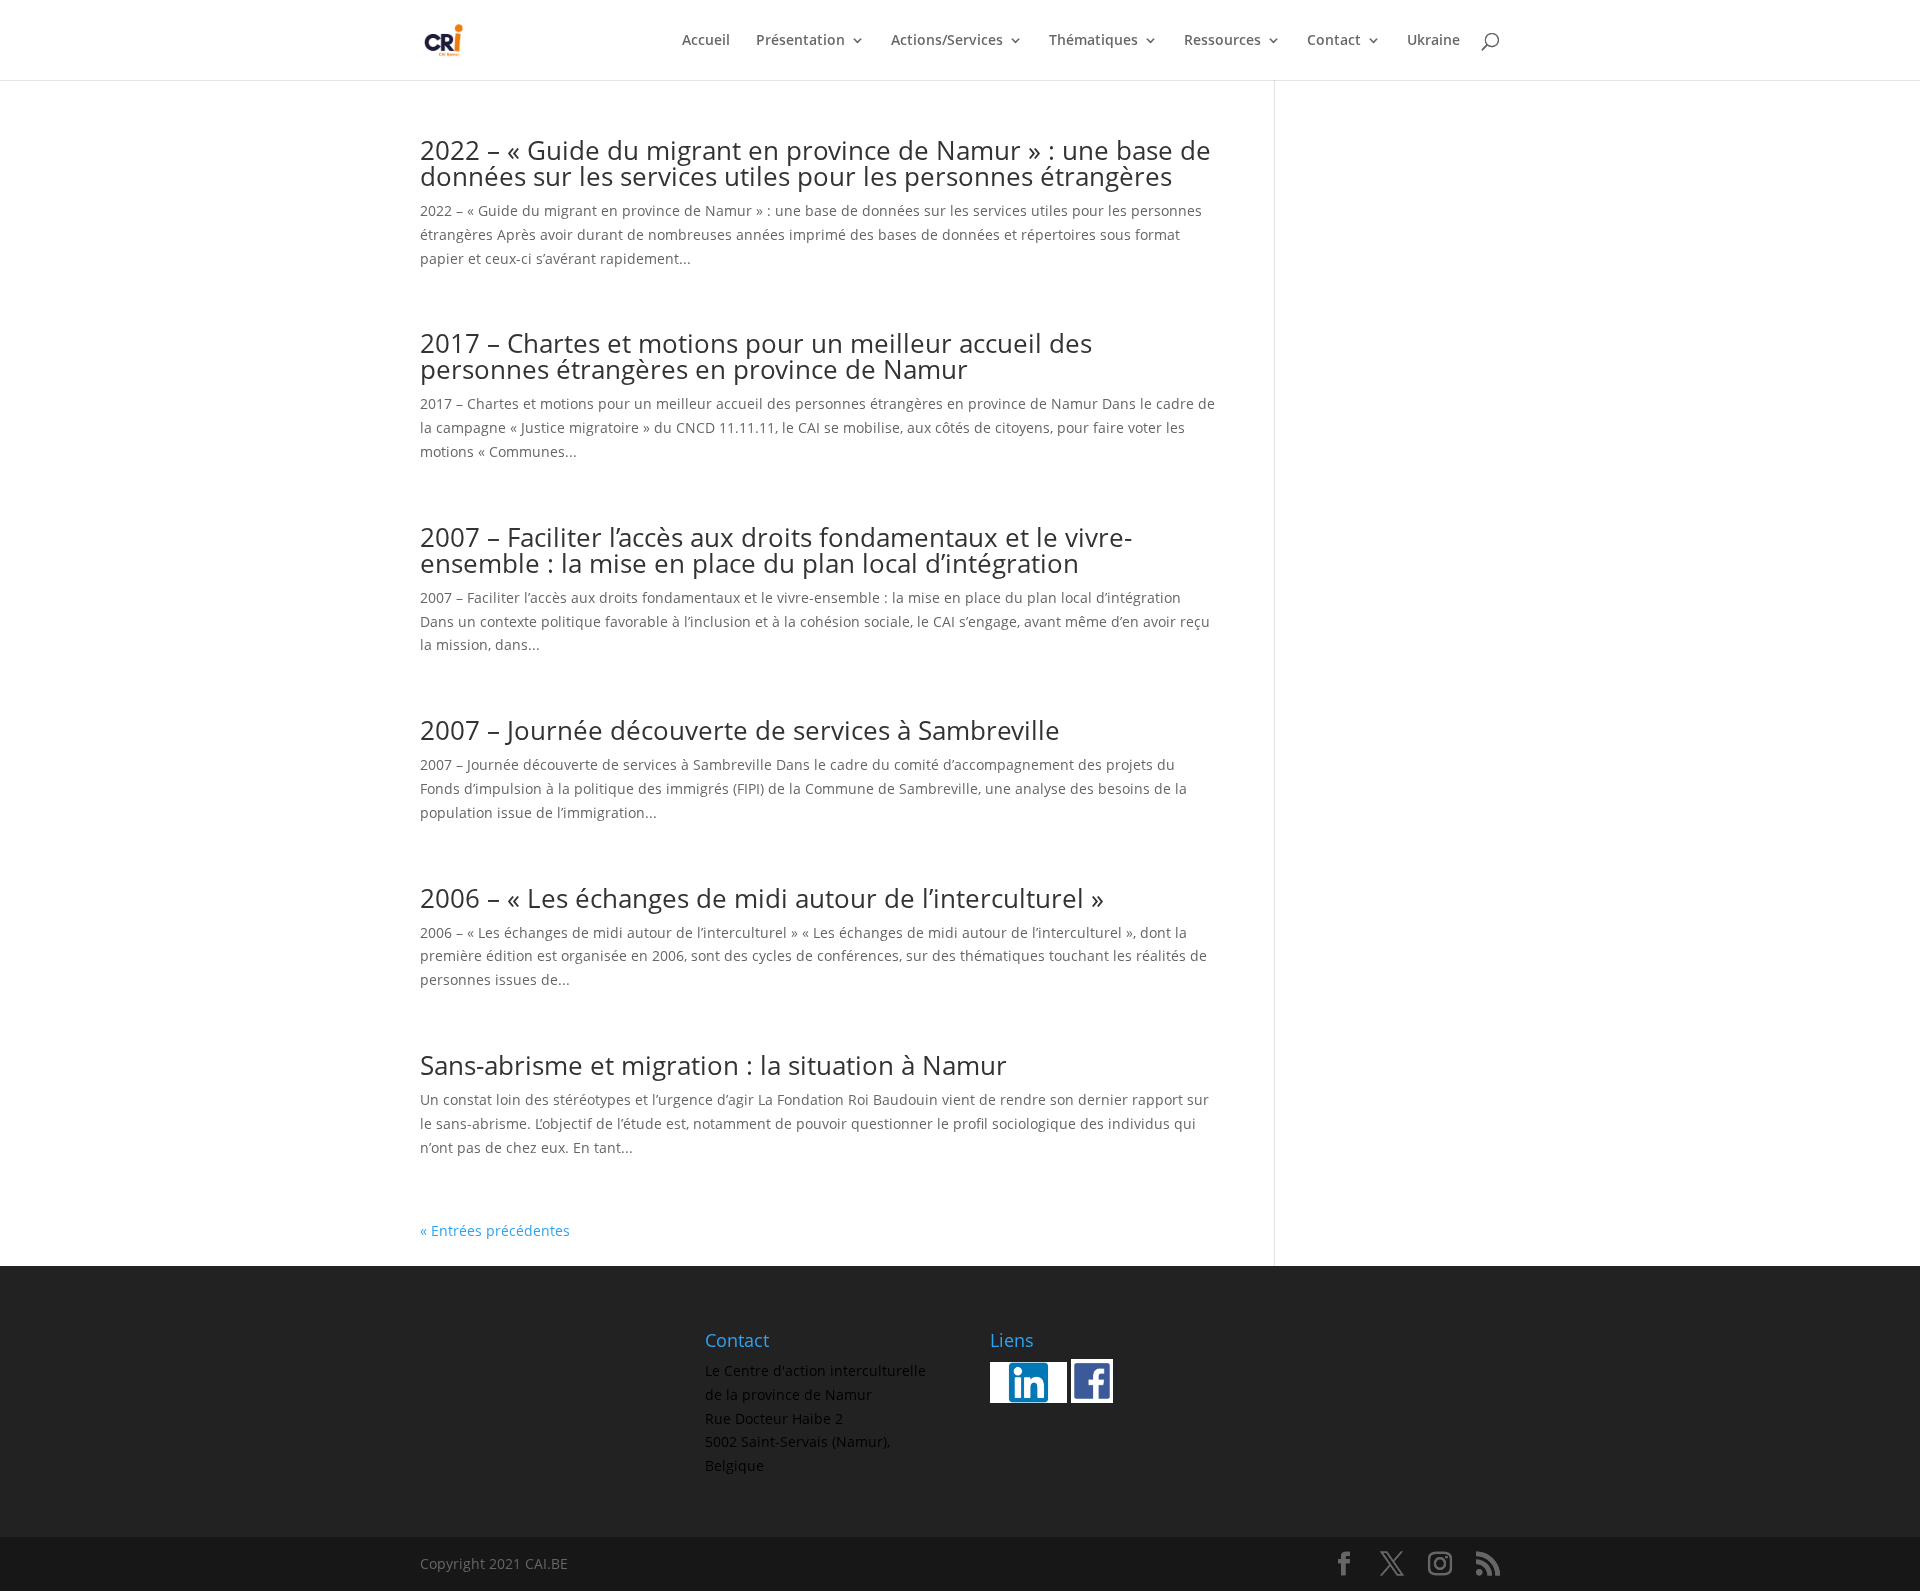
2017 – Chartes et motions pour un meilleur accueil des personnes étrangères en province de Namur (756, 356)
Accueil (706, 41)
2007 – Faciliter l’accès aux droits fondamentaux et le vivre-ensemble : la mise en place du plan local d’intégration (776, 550)
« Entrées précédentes (495, 1230)
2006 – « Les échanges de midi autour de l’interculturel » (762, 898)
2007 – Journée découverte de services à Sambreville (740, 730)
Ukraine (1433, 41)
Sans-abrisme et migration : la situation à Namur (713, 1065)
